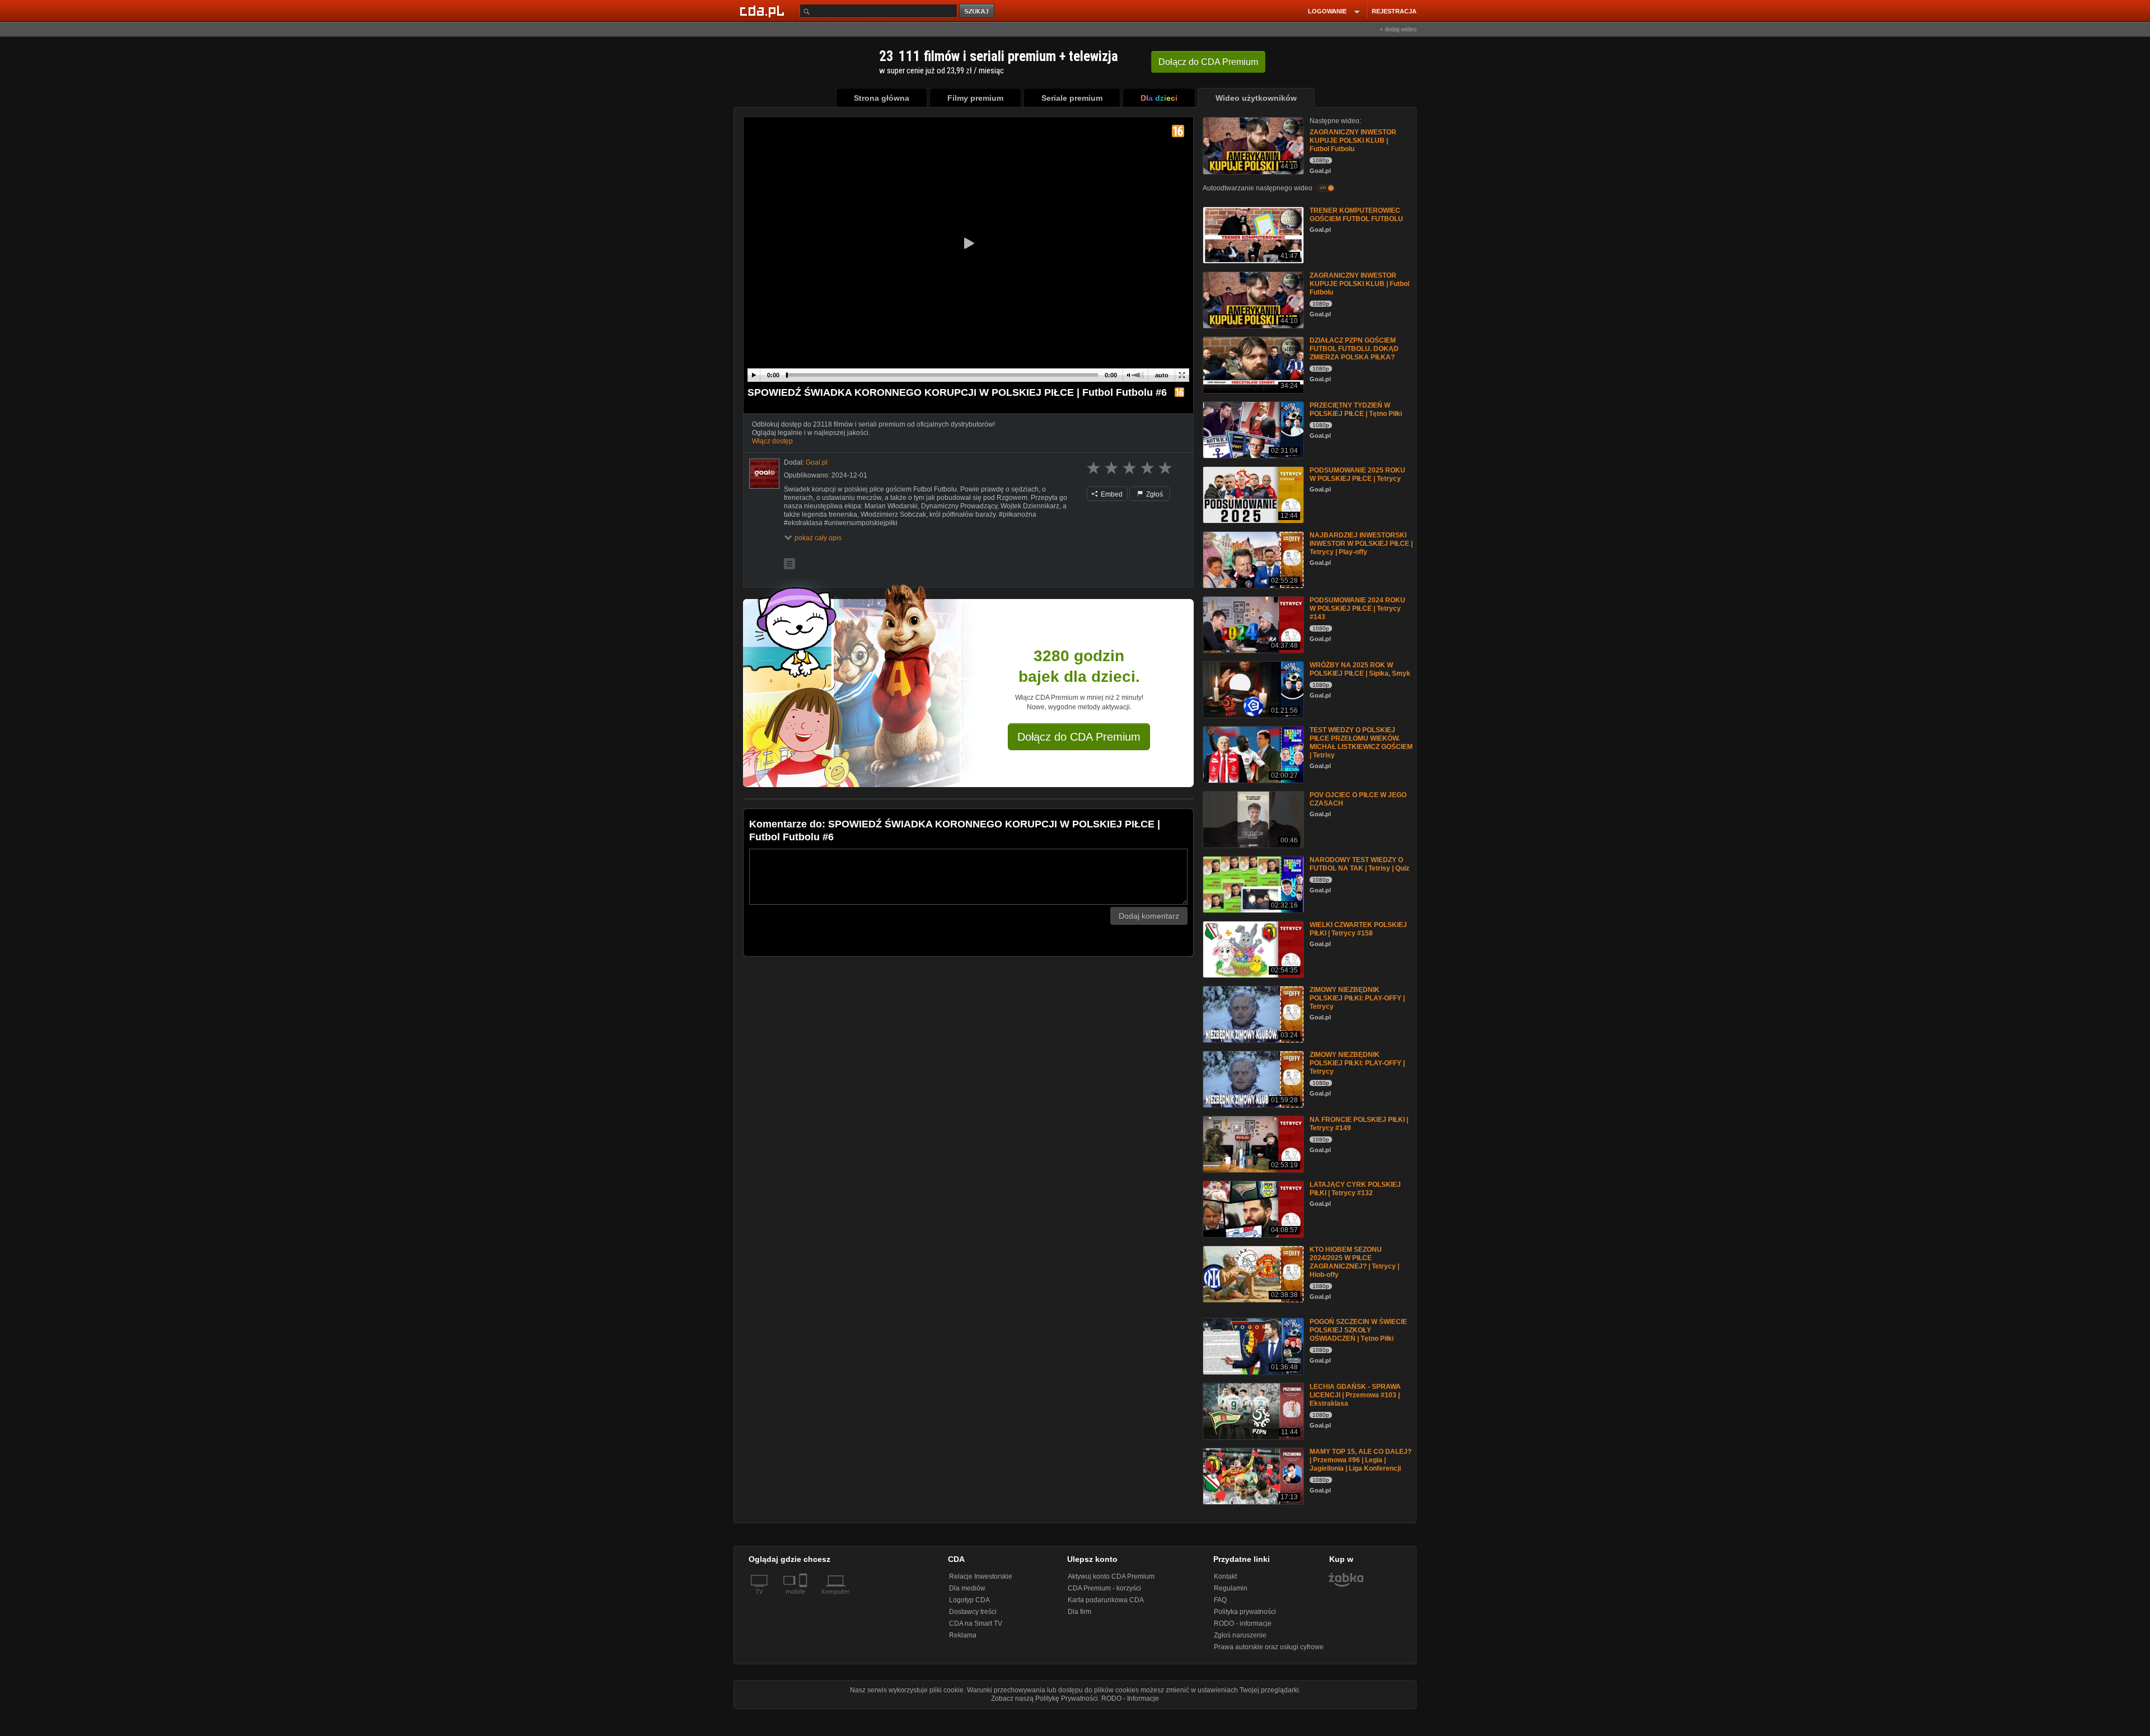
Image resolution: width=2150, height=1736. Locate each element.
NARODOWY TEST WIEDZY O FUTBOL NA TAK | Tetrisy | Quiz (1359, 864)
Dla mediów (967, 1588)
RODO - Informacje (1130, 1698)
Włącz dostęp (772, 441)
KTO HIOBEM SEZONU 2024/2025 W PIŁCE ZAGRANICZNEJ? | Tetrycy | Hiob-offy (1354, 1262)
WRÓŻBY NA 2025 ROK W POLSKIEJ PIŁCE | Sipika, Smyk (1360, 669)
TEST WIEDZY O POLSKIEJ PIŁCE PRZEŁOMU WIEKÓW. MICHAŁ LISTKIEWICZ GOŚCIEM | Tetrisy (1361, 743)
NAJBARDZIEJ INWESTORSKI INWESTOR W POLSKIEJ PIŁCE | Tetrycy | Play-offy (1361, 544)
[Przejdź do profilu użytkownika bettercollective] (764, 474)
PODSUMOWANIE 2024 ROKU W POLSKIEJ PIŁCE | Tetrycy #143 (1357, 609)
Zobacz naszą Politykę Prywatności (1044, 1698)
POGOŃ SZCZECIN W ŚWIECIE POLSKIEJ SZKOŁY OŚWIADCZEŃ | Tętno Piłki (1358, 1330)
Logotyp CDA (969, 1600)
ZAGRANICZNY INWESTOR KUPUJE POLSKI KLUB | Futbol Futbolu (1353, 141)
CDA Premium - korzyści (1104, 1588)
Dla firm (1079, 1612)
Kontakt (1225, 1576)
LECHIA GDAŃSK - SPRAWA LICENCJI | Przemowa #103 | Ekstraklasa (1355, 1395)
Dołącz (1208, 62)
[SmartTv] (804, 1598)
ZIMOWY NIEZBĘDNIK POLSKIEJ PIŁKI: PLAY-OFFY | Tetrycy (1357, 998)
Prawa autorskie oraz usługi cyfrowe (1269, 1647)
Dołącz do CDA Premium (1079, 737)
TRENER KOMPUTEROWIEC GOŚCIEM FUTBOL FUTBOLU (1356, 215)
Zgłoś (1154, 494)
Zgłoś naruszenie (1240, 1635)
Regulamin (1231, 1588)
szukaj (978, 11)
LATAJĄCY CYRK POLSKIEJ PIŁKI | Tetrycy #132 (1355, 1189)
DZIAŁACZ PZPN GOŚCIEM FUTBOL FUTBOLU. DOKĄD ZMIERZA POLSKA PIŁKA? (1354, 349)
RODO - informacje (1243, 1623)
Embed (1111, 494)
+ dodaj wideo (1398, 29)
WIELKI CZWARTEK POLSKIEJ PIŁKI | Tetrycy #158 (1358, 929)
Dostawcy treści (973, 1612)
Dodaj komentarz (1149, 916)
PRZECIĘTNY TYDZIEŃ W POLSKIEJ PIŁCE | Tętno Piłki (1356, 410)
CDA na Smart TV (976, 1623)
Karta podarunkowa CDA (1106, 1600)
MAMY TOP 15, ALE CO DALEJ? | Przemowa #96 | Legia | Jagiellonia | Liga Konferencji (1361, 1460)
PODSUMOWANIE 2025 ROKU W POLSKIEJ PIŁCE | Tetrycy (1357, 474)
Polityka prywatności (1245, 1612)
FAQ (1220, 1600)
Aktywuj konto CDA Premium (1111, 1576)
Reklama (963, 1635)
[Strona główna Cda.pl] (764, 11)
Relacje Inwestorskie (981, 1576)
